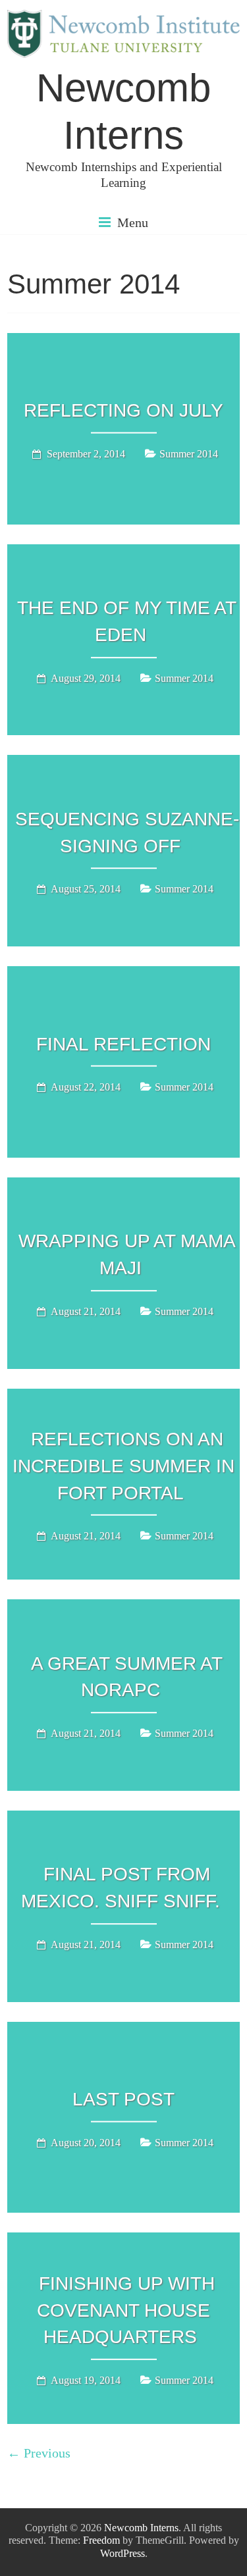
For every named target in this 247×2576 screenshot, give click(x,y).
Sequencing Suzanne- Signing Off (127, 833)
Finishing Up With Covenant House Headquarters (126, 2310)
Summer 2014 (189, 454)
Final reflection (123, 1043)
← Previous (39, 2453)
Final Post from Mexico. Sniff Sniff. (121, 1888)
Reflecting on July (123, 410)
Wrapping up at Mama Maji (127, 1254)
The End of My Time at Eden (127, 621)
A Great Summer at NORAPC (127, 1677)
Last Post (123, 2099)
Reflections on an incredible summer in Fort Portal (123, 1466)
